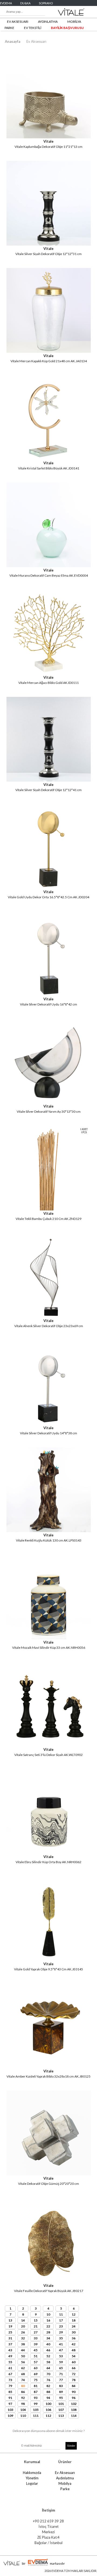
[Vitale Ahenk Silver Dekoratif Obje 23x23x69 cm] (49, 1316)
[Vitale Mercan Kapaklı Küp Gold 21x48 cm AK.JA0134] (49, 351)
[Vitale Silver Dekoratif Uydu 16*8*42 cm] (49, 994)
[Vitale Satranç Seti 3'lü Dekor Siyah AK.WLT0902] (49, 1745)
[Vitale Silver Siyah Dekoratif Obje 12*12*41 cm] (49, 780)
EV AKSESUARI (18, 22)
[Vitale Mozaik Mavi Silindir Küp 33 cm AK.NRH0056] (49, 1638)
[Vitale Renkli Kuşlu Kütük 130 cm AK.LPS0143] (49, 1530)
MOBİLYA (74, 22)
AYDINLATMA (48, 22)
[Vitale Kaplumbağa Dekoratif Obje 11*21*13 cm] (49, 137)
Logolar (32, 2483)
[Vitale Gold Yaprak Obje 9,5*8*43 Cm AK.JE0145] (49, 1959)
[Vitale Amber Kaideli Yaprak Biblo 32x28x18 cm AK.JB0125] (49, 2066)
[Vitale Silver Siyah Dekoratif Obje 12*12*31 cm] (49, 244)
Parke (65, 2489)
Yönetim (32, 2478)
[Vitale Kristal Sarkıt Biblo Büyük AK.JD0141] (49, 458)
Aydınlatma (65, 2478)
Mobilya (65, 2483)
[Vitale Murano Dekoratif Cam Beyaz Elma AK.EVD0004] (49, 565)
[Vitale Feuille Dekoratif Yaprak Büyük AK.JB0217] (49, 2281)
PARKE (9, 28)
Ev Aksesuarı (36, 41)
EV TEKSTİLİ (33, 28)
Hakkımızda (32, 2473)
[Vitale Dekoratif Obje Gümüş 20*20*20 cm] (49, 2174)
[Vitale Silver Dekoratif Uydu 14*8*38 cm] (49, 1423)
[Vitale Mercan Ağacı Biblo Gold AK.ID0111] (49, 673)
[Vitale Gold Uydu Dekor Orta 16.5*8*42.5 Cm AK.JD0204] (49, 887)
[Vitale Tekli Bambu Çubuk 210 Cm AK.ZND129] (49, 1209)
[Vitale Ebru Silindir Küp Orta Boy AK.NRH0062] (49, 1852)
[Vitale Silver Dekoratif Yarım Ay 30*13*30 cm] (49, 1101)
